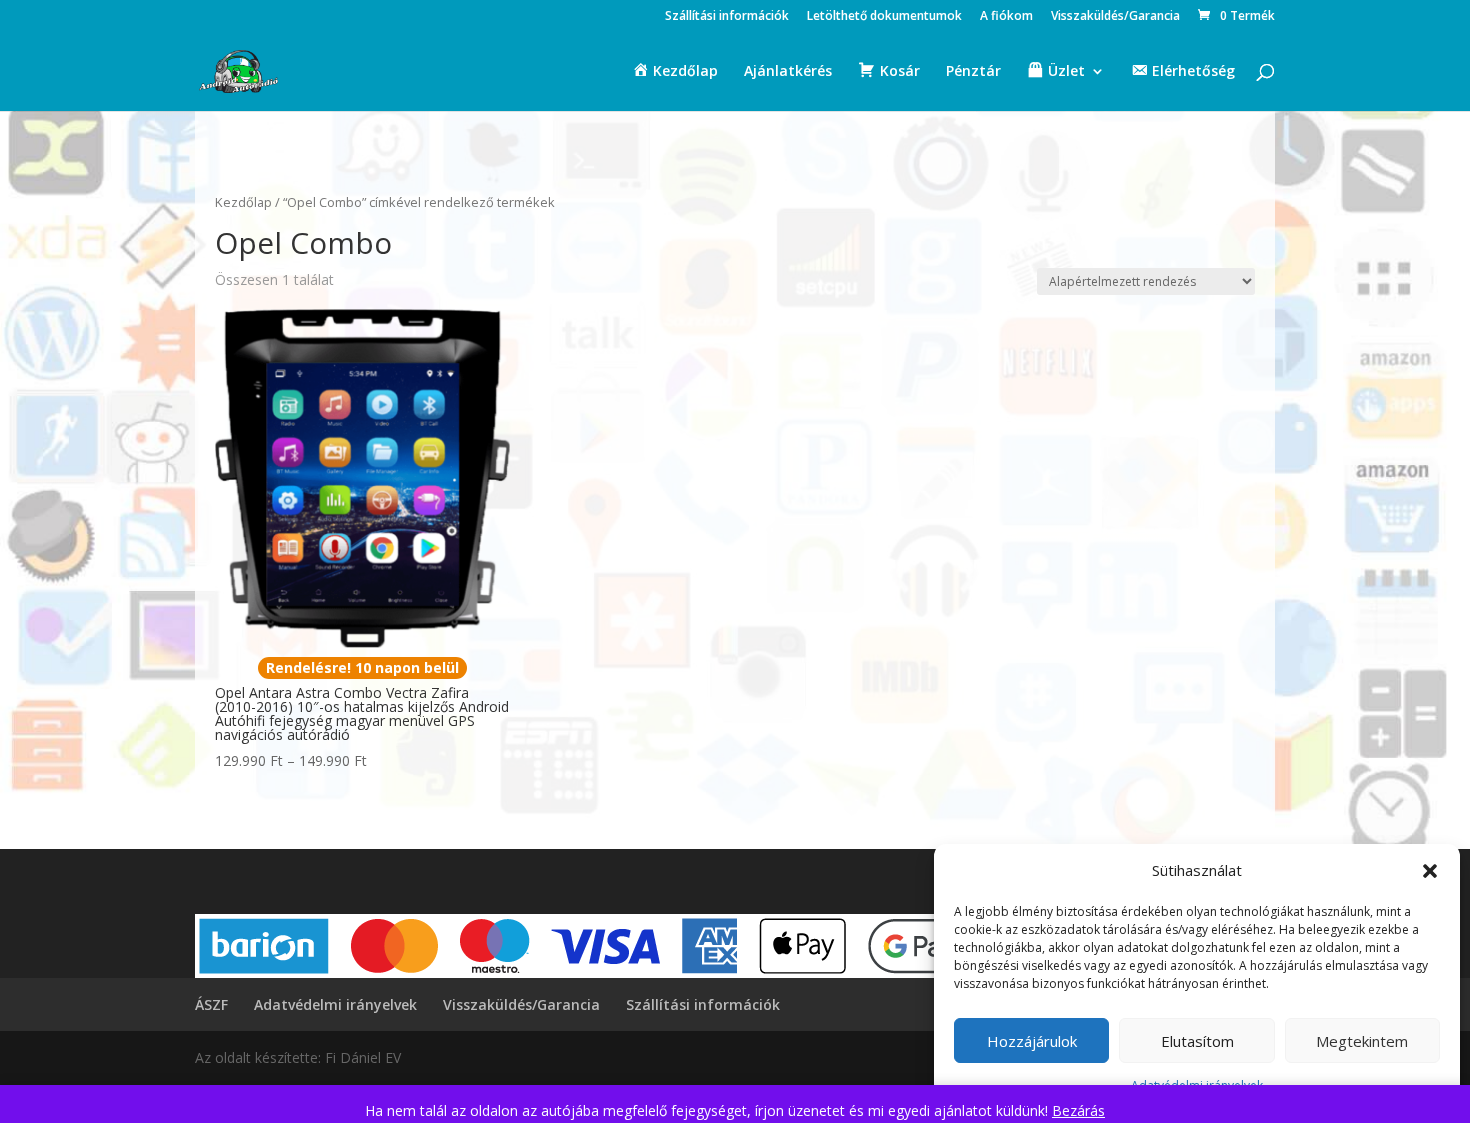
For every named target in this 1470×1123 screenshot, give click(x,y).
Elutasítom (1197, 1041)
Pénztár (973, 72)
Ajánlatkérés (788, 72)
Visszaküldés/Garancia (1115, 17)
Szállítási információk (727, 17)
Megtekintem (1362, 1041)
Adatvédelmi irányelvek (335, 1004)
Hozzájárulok (1032, 1041)
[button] (1430, 871)
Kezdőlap (243, 202)
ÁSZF (211, 1004)
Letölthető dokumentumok (884, 17)
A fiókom (1006, 17)
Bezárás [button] (1078, 1110)
